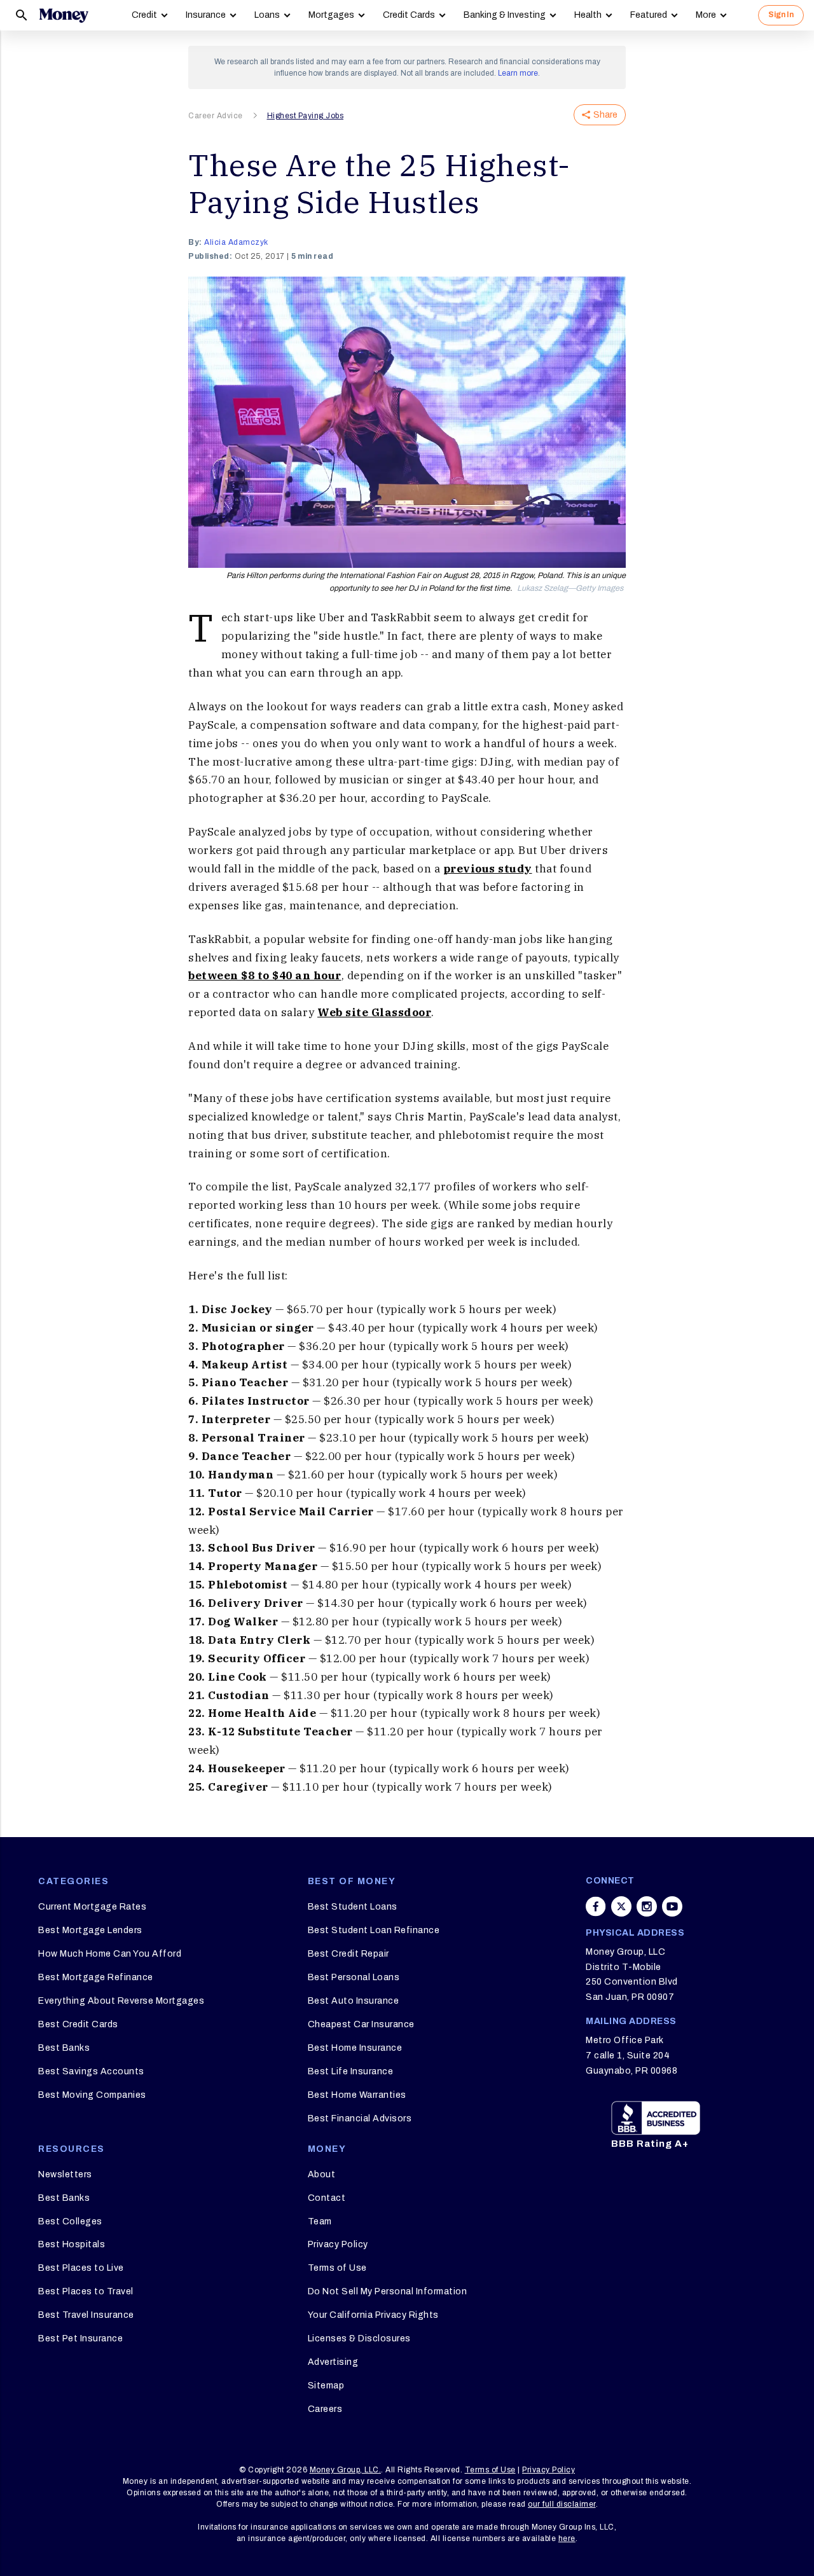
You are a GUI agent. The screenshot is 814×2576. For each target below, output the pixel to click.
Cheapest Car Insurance (361, 2024)
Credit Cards (409, 15)
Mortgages (331, 15)
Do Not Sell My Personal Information (388, 2291)
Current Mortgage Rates (92, 1907)
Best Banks (64, 2048)
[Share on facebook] (596, 1906)
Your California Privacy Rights (373, 2315)
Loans (267, 15)
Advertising (333, 2362)
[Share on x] (621, 1906)
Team (320, 2221)
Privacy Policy (338, 2244)
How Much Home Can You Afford (110, 1954)
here (567, 2538)
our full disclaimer (562, 2504)
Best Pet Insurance (80, 2338)
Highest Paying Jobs (306, 116)
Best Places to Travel (86, 2291)
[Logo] (64, 15)
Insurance (206, 15)
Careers (325, 2409)
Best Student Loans (353, 1907)
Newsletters (65, 2174)
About (322, 2174)
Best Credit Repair (348, 1954)
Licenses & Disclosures (359, 2338)
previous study (488, 869)
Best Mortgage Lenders (90, 1930)
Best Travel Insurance (86, 2315)
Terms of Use (337, 2268)
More (706, 15)
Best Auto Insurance (354, 2001)
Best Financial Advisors (360, 2118)
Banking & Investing (505, 15)
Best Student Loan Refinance (374, 1930)
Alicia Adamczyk (236, 242)
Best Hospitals (72, 2244)
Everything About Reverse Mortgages (121, 2001)
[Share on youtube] (672, 1906)
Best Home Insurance (355, 2048)
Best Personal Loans (354, 1977)
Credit (144, 15)
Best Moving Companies (92, 2095)
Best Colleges (70, 2221)
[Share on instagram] (647, 1906)
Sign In (781, 15)
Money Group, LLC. (346, 2470)
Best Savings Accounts (91, 2071)
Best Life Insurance (351, 2071)
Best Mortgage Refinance (96, 1977)
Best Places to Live (81, 2268)
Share (605, 115)
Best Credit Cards (78, 2024)
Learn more (518, 73)
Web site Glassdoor (374, 1012)
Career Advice (216, 116)
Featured (649, 15)
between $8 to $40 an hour (265, 975)
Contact (327, 2198)
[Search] (22, 15)
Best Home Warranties (357, 2095)
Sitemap (326, 2386)
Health (588, 15)
